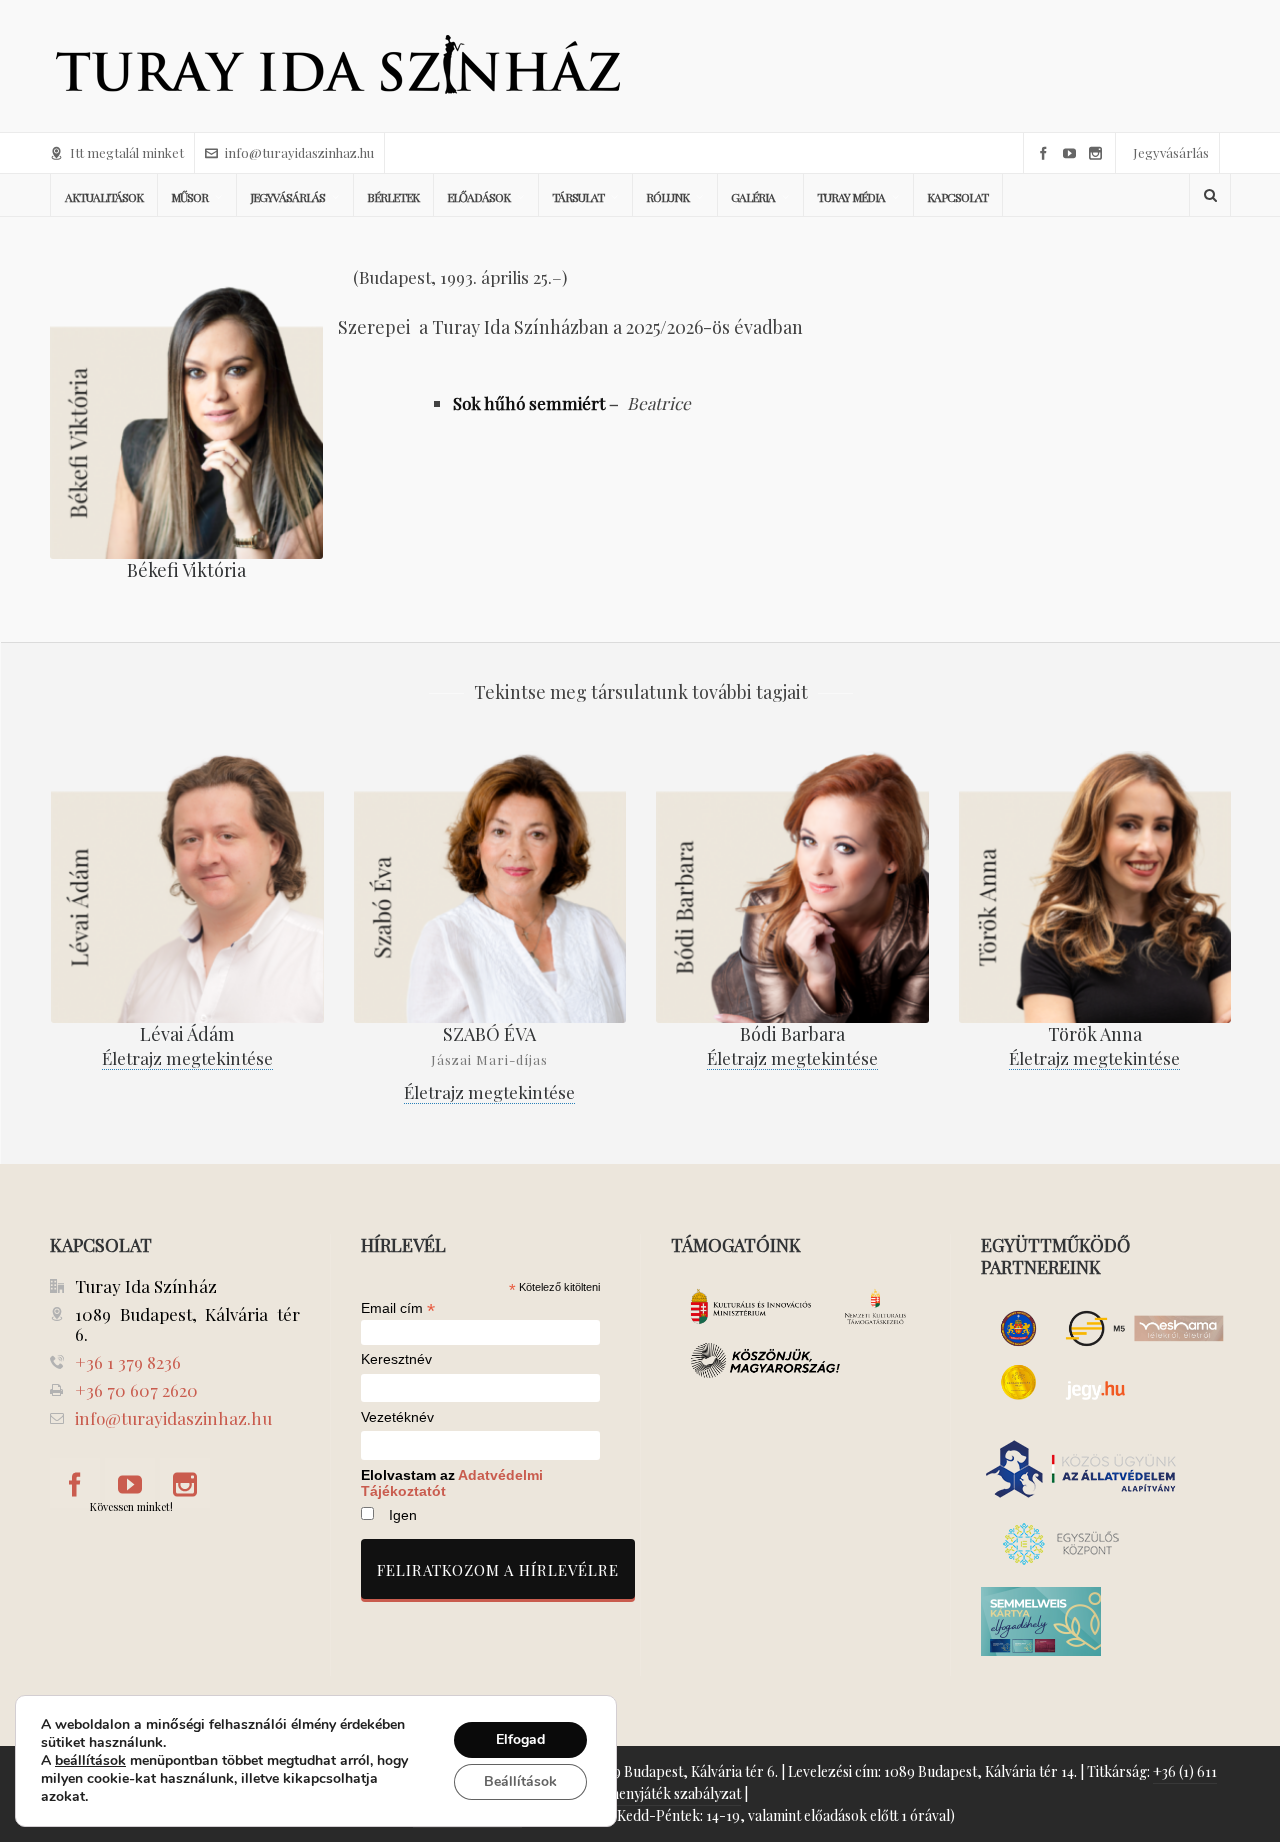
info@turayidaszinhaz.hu (299, 152)
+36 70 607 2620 (136, 1390)
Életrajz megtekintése (187, 1058)
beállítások (90, 1761)
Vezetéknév (397, 1417)
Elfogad (520, 1739)
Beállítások (520, 1781)
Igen (403, 1515)
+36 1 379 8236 (128, 1362)
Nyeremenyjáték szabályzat (654, 1793)
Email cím (398, 1308)
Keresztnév (396, 1359)
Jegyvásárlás (1171, 152)
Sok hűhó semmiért (529, 403)
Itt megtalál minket (127, 152)
